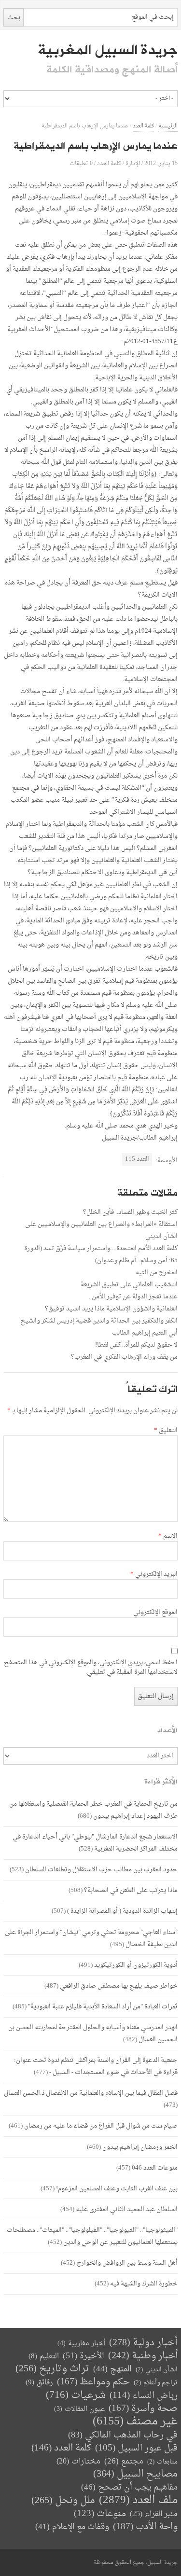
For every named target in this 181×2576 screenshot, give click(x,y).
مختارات (78, 2462)
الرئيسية (168, 126)
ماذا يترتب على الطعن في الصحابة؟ (131, 1890)
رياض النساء (144, 2396)
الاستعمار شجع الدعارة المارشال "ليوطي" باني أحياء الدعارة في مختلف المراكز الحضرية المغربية (95, 1843)
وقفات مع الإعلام (72, 2527)
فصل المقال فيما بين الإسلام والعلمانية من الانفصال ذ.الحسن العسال (91, 2093)
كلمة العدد (143, 126)
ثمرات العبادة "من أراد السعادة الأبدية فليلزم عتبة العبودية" (103, 2007)
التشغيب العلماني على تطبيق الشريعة (129, 1285)
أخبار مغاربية (81, 2344)
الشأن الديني (157, 2370)
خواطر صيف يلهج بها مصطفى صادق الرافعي (119, 1986)
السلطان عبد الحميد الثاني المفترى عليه (127, 2209)
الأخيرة (84, 2356)
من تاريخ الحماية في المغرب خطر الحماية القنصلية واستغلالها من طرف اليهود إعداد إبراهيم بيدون (93, 1810)
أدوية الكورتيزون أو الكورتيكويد (136, 1965)
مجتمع (124, 2462)
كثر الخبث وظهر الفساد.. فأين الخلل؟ (130, 1212)
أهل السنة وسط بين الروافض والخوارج (127, 2263)
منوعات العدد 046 (155, 2168)
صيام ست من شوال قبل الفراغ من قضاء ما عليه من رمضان (101, 2126)
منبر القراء (154, 2514)
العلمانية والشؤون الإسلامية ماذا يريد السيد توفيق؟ (111, 1309)
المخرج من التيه (157, 1273)
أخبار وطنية (143, 2356)
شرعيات (76, 2395)
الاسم (168, 1536)
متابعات (162, 2462)
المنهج (112, 2369)
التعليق (166, 1431)
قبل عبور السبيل (136, 2448)
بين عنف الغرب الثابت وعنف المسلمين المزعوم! (117, 2189)
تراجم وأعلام (156, 2383)
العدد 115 (137, 1159)
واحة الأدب (145, 2527)
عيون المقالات (79, 2409)
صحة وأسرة (143, 2409)
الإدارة (133, 163)
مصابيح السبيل (135, 2474)
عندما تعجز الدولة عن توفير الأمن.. (133, 1297)
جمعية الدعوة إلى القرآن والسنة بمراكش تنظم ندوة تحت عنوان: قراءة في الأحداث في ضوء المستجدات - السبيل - (96, 2066)
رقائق (39, 2383)
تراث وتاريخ (52, 2369)
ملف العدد (138, 2500)
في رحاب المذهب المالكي (123, 2435)
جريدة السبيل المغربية (107, 50)
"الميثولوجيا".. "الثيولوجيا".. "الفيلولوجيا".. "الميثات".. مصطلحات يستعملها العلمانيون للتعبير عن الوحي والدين (92, 2236)
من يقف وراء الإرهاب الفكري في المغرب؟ (124, 1357)
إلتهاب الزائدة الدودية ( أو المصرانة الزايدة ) (122, 1911)
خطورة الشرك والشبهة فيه (144, 2284)
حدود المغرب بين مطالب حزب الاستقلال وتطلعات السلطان (101, 1870)
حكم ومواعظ (93, 2382)
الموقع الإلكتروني (155, 1613)
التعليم (44, 2357)
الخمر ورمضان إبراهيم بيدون (140, 2147)
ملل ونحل (63, 2501)
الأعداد (167, 1731)
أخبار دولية (143, 2343)
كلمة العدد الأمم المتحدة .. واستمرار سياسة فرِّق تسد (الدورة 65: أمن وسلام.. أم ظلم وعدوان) (101, 1254)
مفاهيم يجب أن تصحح (129, 2487)
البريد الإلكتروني (154, 1574)
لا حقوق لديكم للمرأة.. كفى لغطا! (136, 1345)
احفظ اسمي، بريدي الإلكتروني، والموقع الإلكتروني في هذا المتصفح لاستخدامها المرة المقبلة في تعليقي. (91, 1668)
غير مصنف (135, 2422)
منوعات (100, 2514)
